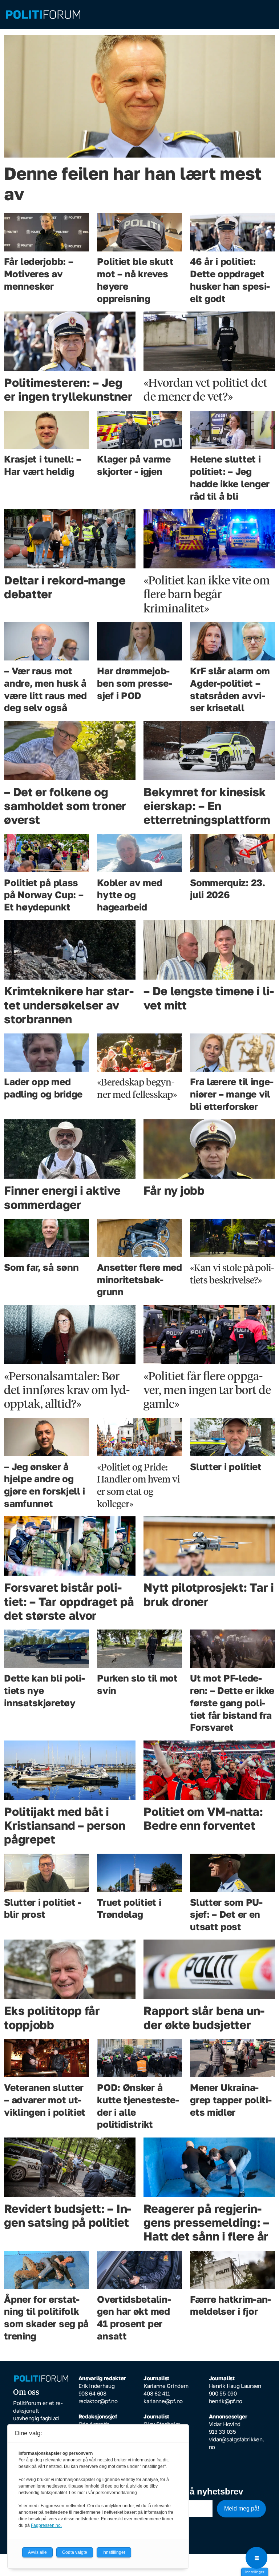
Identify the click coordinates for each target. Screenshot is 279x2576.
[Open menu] (256, 2558)
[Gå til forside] (139, 15)
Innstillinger (255, 2572)
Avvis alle (37, 2552)
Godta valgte (75, 2552)
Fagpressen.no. (46, 2525)
